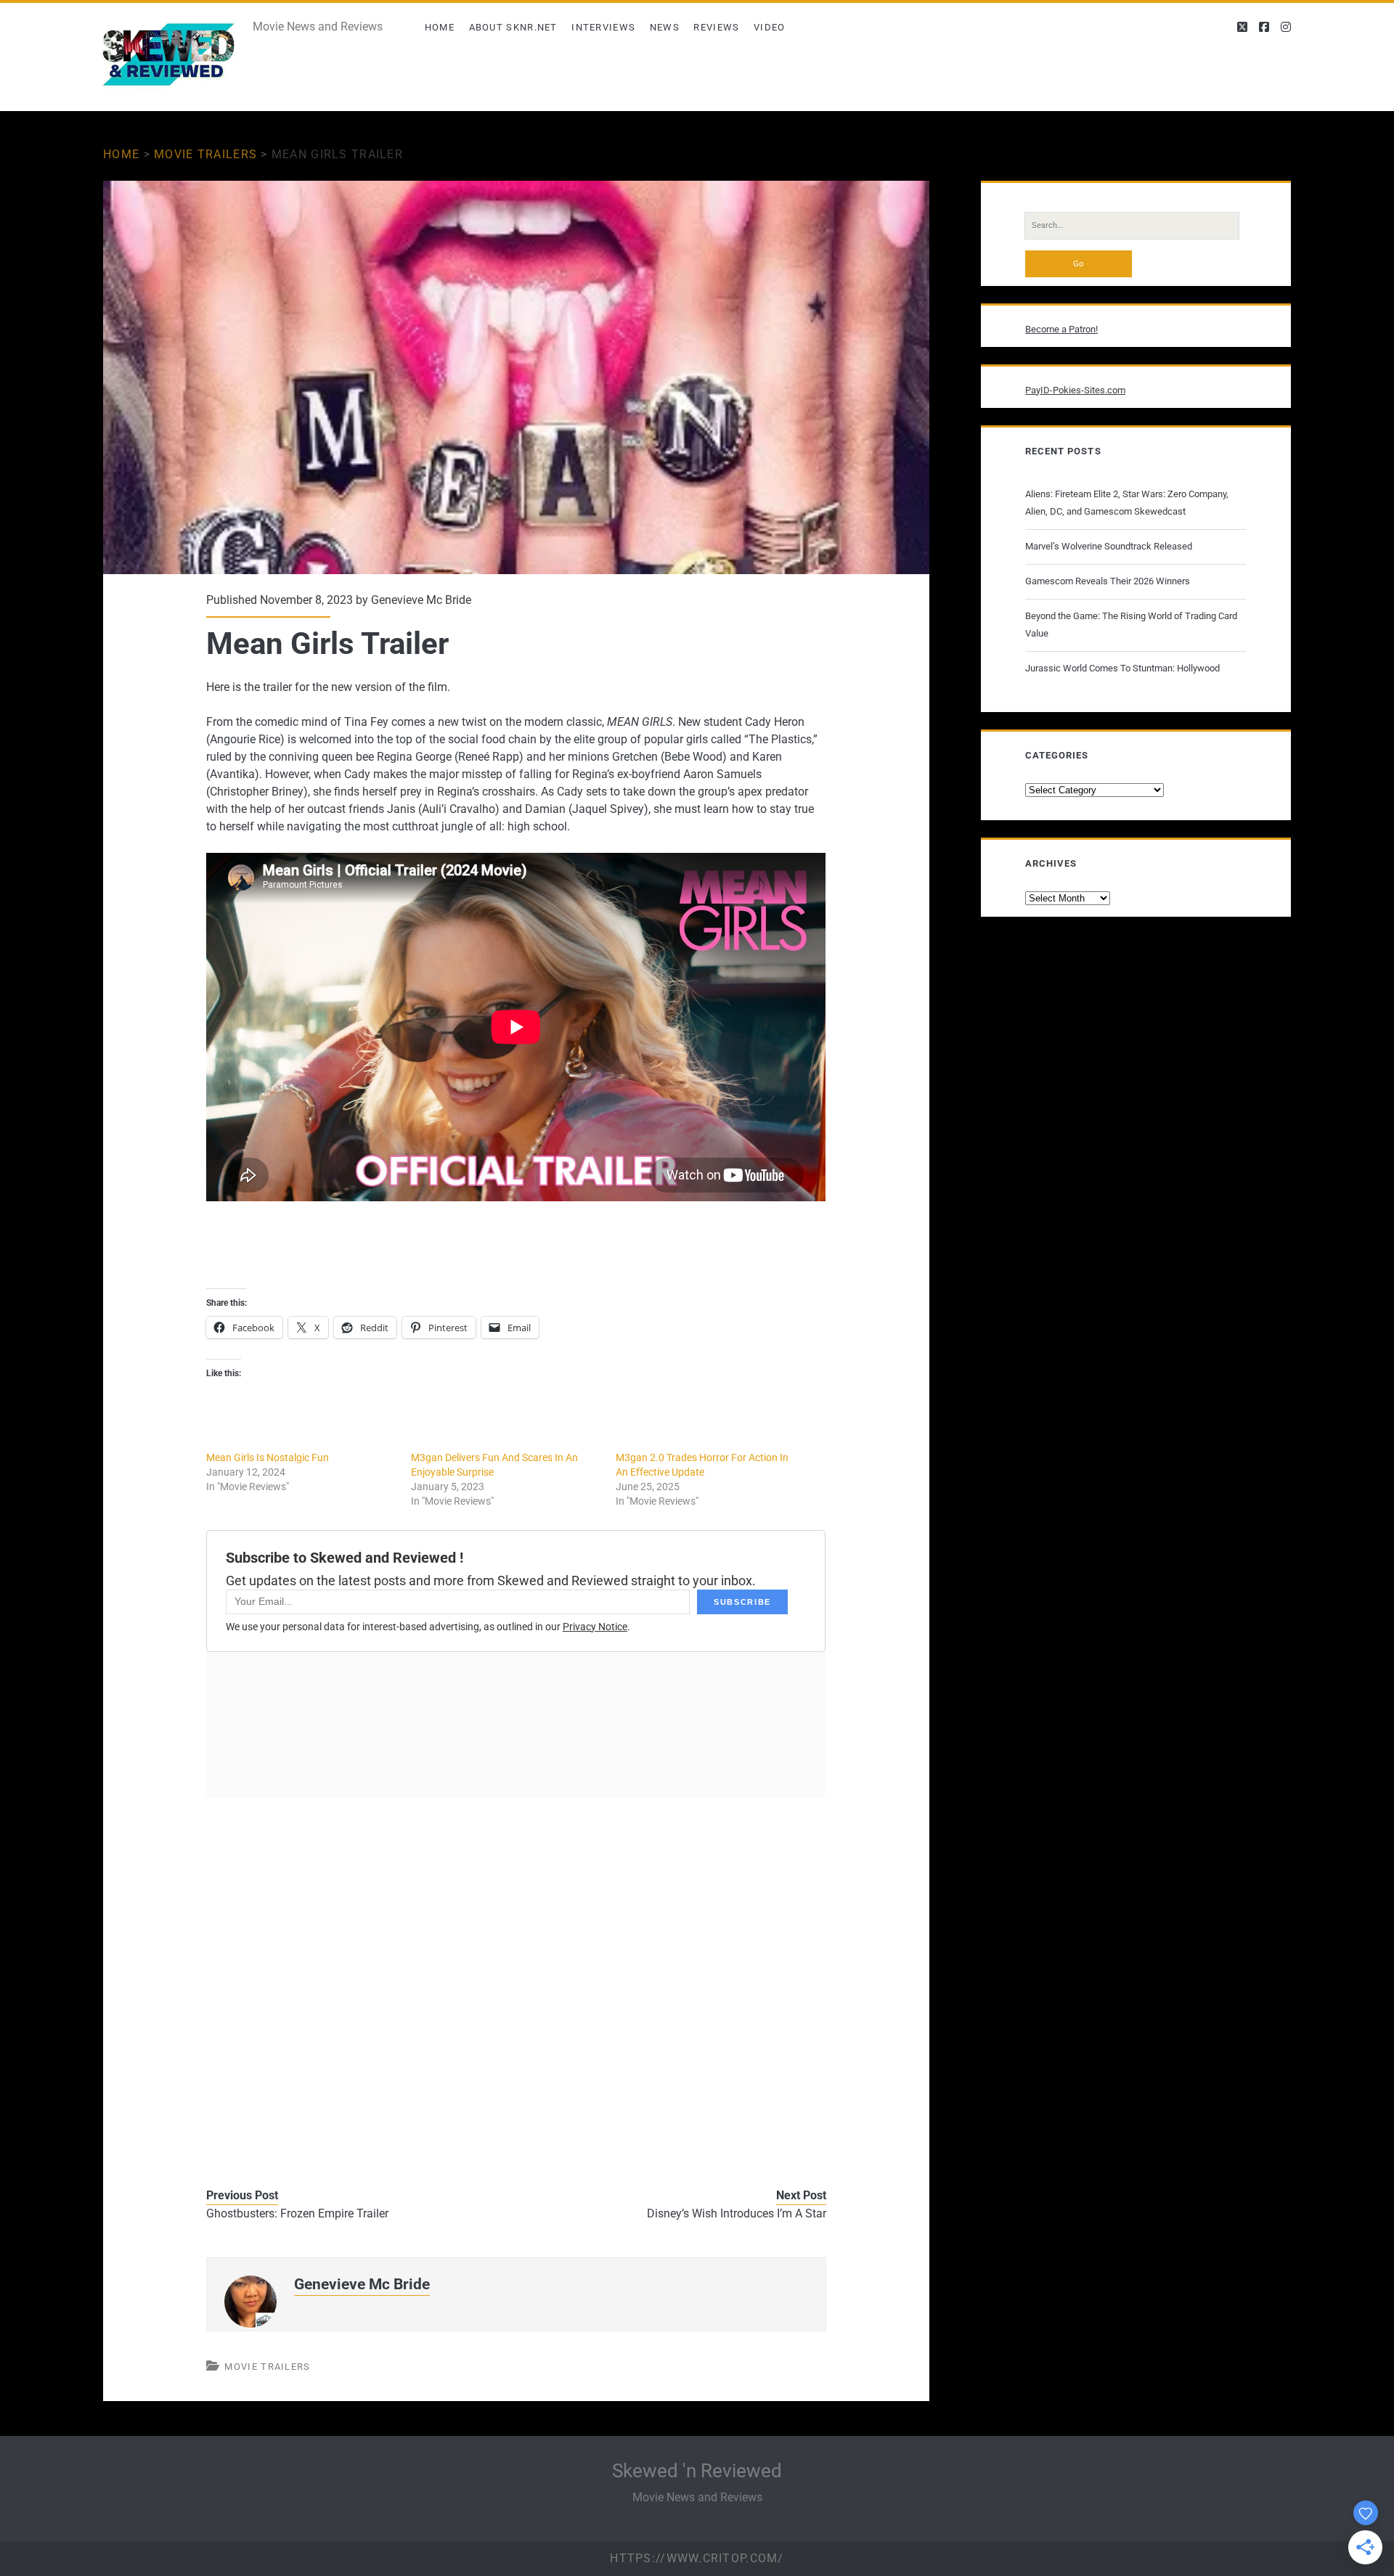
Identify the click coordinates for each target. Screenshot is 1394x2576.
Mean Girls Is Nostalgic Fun (268, 1457)
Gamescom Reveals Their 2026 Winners (1108, 581)
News (665, 27)
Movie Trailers (205, 154)
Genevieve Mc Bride (421, 600)
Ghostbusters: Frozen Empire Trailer (297, 2213)
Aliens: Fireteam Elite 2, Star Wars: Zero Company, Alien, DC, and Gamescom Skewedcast (1127, 503)
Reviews (716, 27)
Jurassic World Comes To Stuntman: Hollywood (1122, 668)
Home (440, 27)
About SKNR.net (513, 27)
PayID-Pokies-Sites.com (1075, 390)
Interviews (603, 27)
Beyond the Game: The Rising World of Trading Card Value (1131, 625)
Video (770, 27)
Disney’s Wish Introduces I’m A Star (737, 2213)
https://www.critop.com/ (697, 2558)
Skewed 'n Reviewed (697, 2471)
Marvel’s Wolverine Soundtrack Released (1109, 546)
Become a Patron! (1061, 329)
